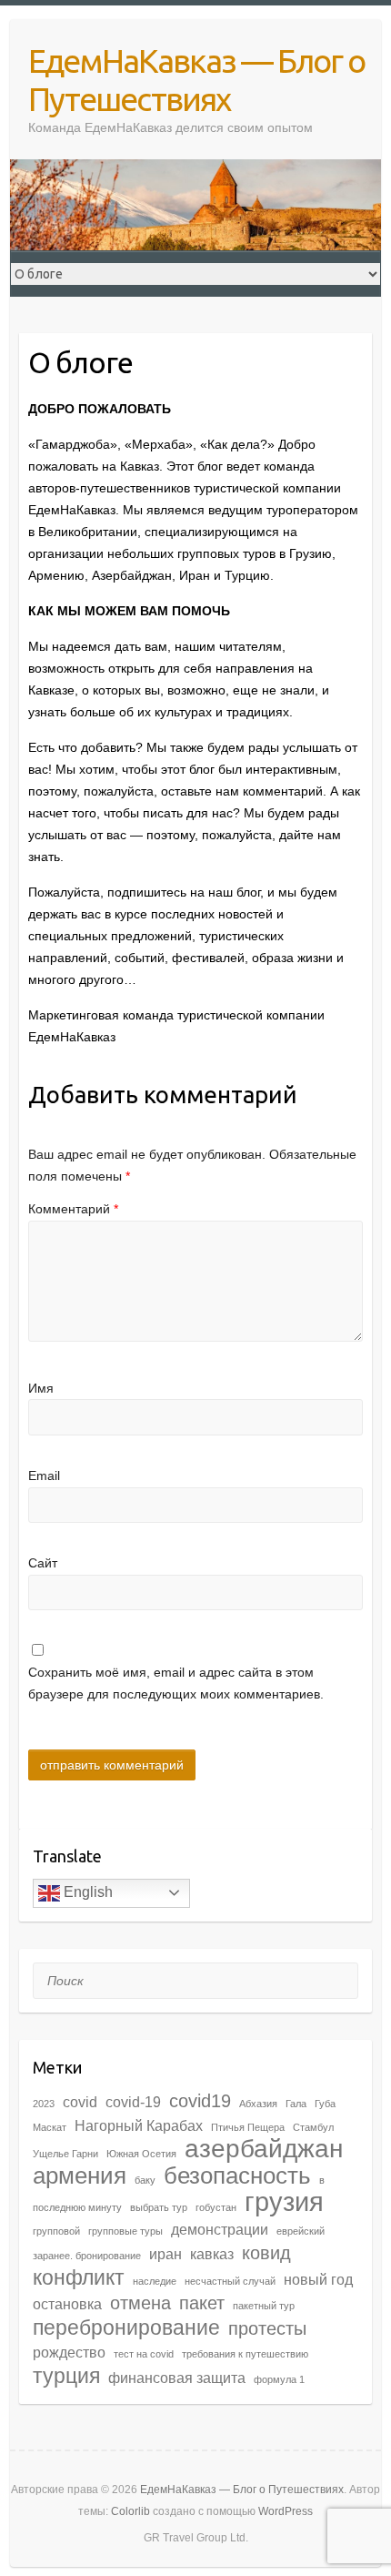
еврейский (301, 2231)
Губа (325, 2104)
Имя (41, 1388)
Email (44, 1476)
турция (66, 2376)
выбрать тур (159, 2207)
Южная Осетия (141, 2154)
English (86, 1892)
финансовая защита (177, 2378)
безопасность (237, 2175)
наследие (155, 2281)
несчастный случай (230, 2281)
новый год (318, 2279)
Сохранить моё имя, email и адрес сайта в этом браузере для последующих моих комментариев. (176, 1683)
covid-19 (133, 2102)
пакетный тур (264, 2306)
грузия (284, 2201)
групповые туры (125, 2231)
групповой (56, 2231)
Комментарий (73, 1209)
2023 (44, 2104)
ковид (266, 2253)
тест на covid (144, 2354)
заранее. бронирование (87, 2256)
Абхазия (258, 2104)
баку (145, 2180)
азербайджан (264, 2149)
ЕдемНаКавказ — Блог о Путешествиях (196, 80)
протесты (267, 2328)
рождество (69, 2352)
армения (80, 2175)
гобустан (216, 2207)
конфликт (79, 2277)
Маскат (50, 2127)
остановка (67, 2304)
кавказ (212, 2254)
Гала (296, 2104)
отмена (140, 2303)
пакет (202, 2303)
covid (80, 2102)
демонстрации (220, 2229)
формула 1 (279, 2379)
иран (165, 2254)
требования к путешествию (245, 2354)
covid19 (200, 2101)
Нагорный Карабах (139, 2125)
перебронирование (126, 2328)
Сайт (43, 1563)
